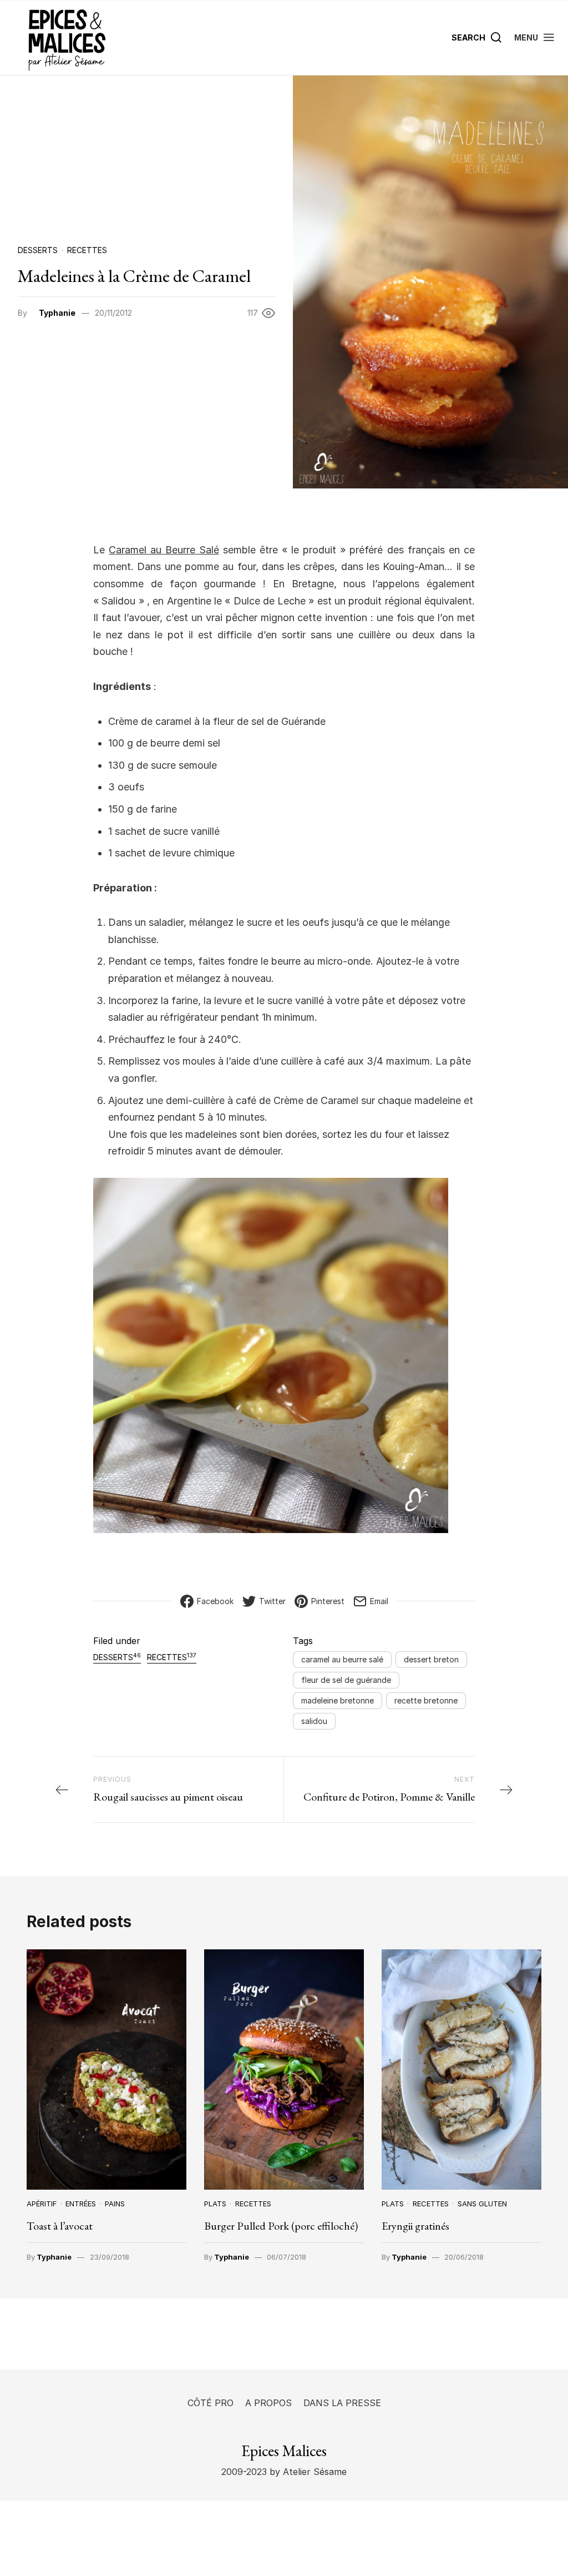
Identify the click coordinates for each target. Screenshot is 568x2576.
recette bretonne (426, 1700)
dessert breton (431, 1659)
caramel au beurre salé (342, 1659)
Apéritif (42, 2204)
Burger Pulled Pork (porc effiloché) (281, 2226)
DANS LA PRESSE (342, 2403)
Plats (215, 2204)
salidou (314, 1721)
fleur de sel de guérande (346, 1680)
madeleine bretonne (338, 1700)
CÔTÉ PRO (211, 2403)
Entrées (81, 2204)
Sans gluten (482, 2204)
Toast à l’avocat (60, 2226)
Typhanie (57, 313)
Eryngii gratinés (415, 2226)
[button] (535, 37)
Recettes (87, 250)
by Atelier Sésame (307, 2472)
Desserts (38, 250)
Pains (115, 2204)
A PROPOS (268, 2403)
